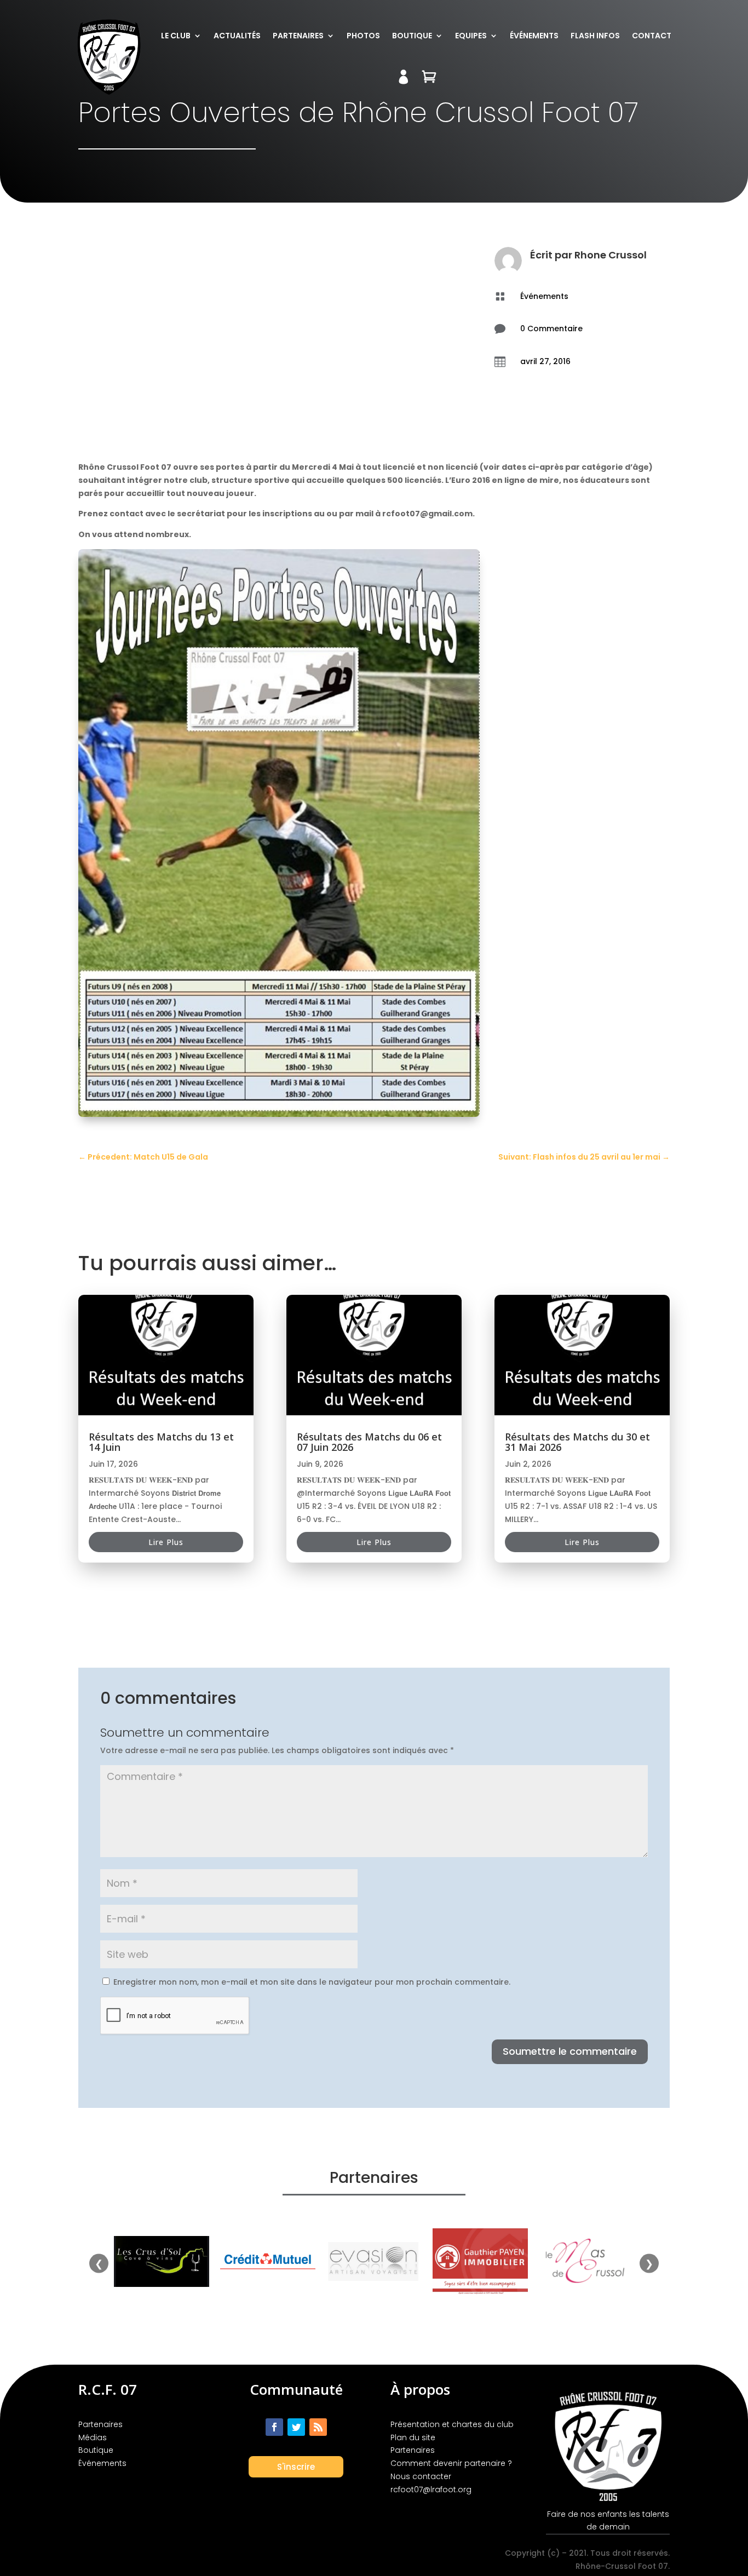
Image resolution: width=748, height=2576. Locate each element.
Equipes (471, 36)
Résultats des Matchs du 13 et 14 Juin (161, 1442)
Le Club (176, 36)
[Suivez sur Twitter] (296, 2427)
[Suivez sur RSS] (318, 2427)
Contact (652, 36)
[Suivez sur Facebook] (274, 2427)
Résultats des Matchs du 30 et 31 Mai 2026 (577, 1442)
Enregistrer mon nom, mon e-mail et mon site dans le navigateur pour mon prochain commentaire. (312, 1982)
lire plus (166, 1542)
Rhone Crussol (611, 255)
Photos (363, 36)
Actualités (237, 36)
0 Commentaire (551, 329)
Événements (534, 36)
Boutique (412, 36)
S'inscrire (296, 2467)
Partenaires (298, 36)
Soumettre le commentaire (570, 2051)
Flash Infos (595, 36)
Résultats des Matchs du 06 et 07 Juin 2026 (369, 1442)
